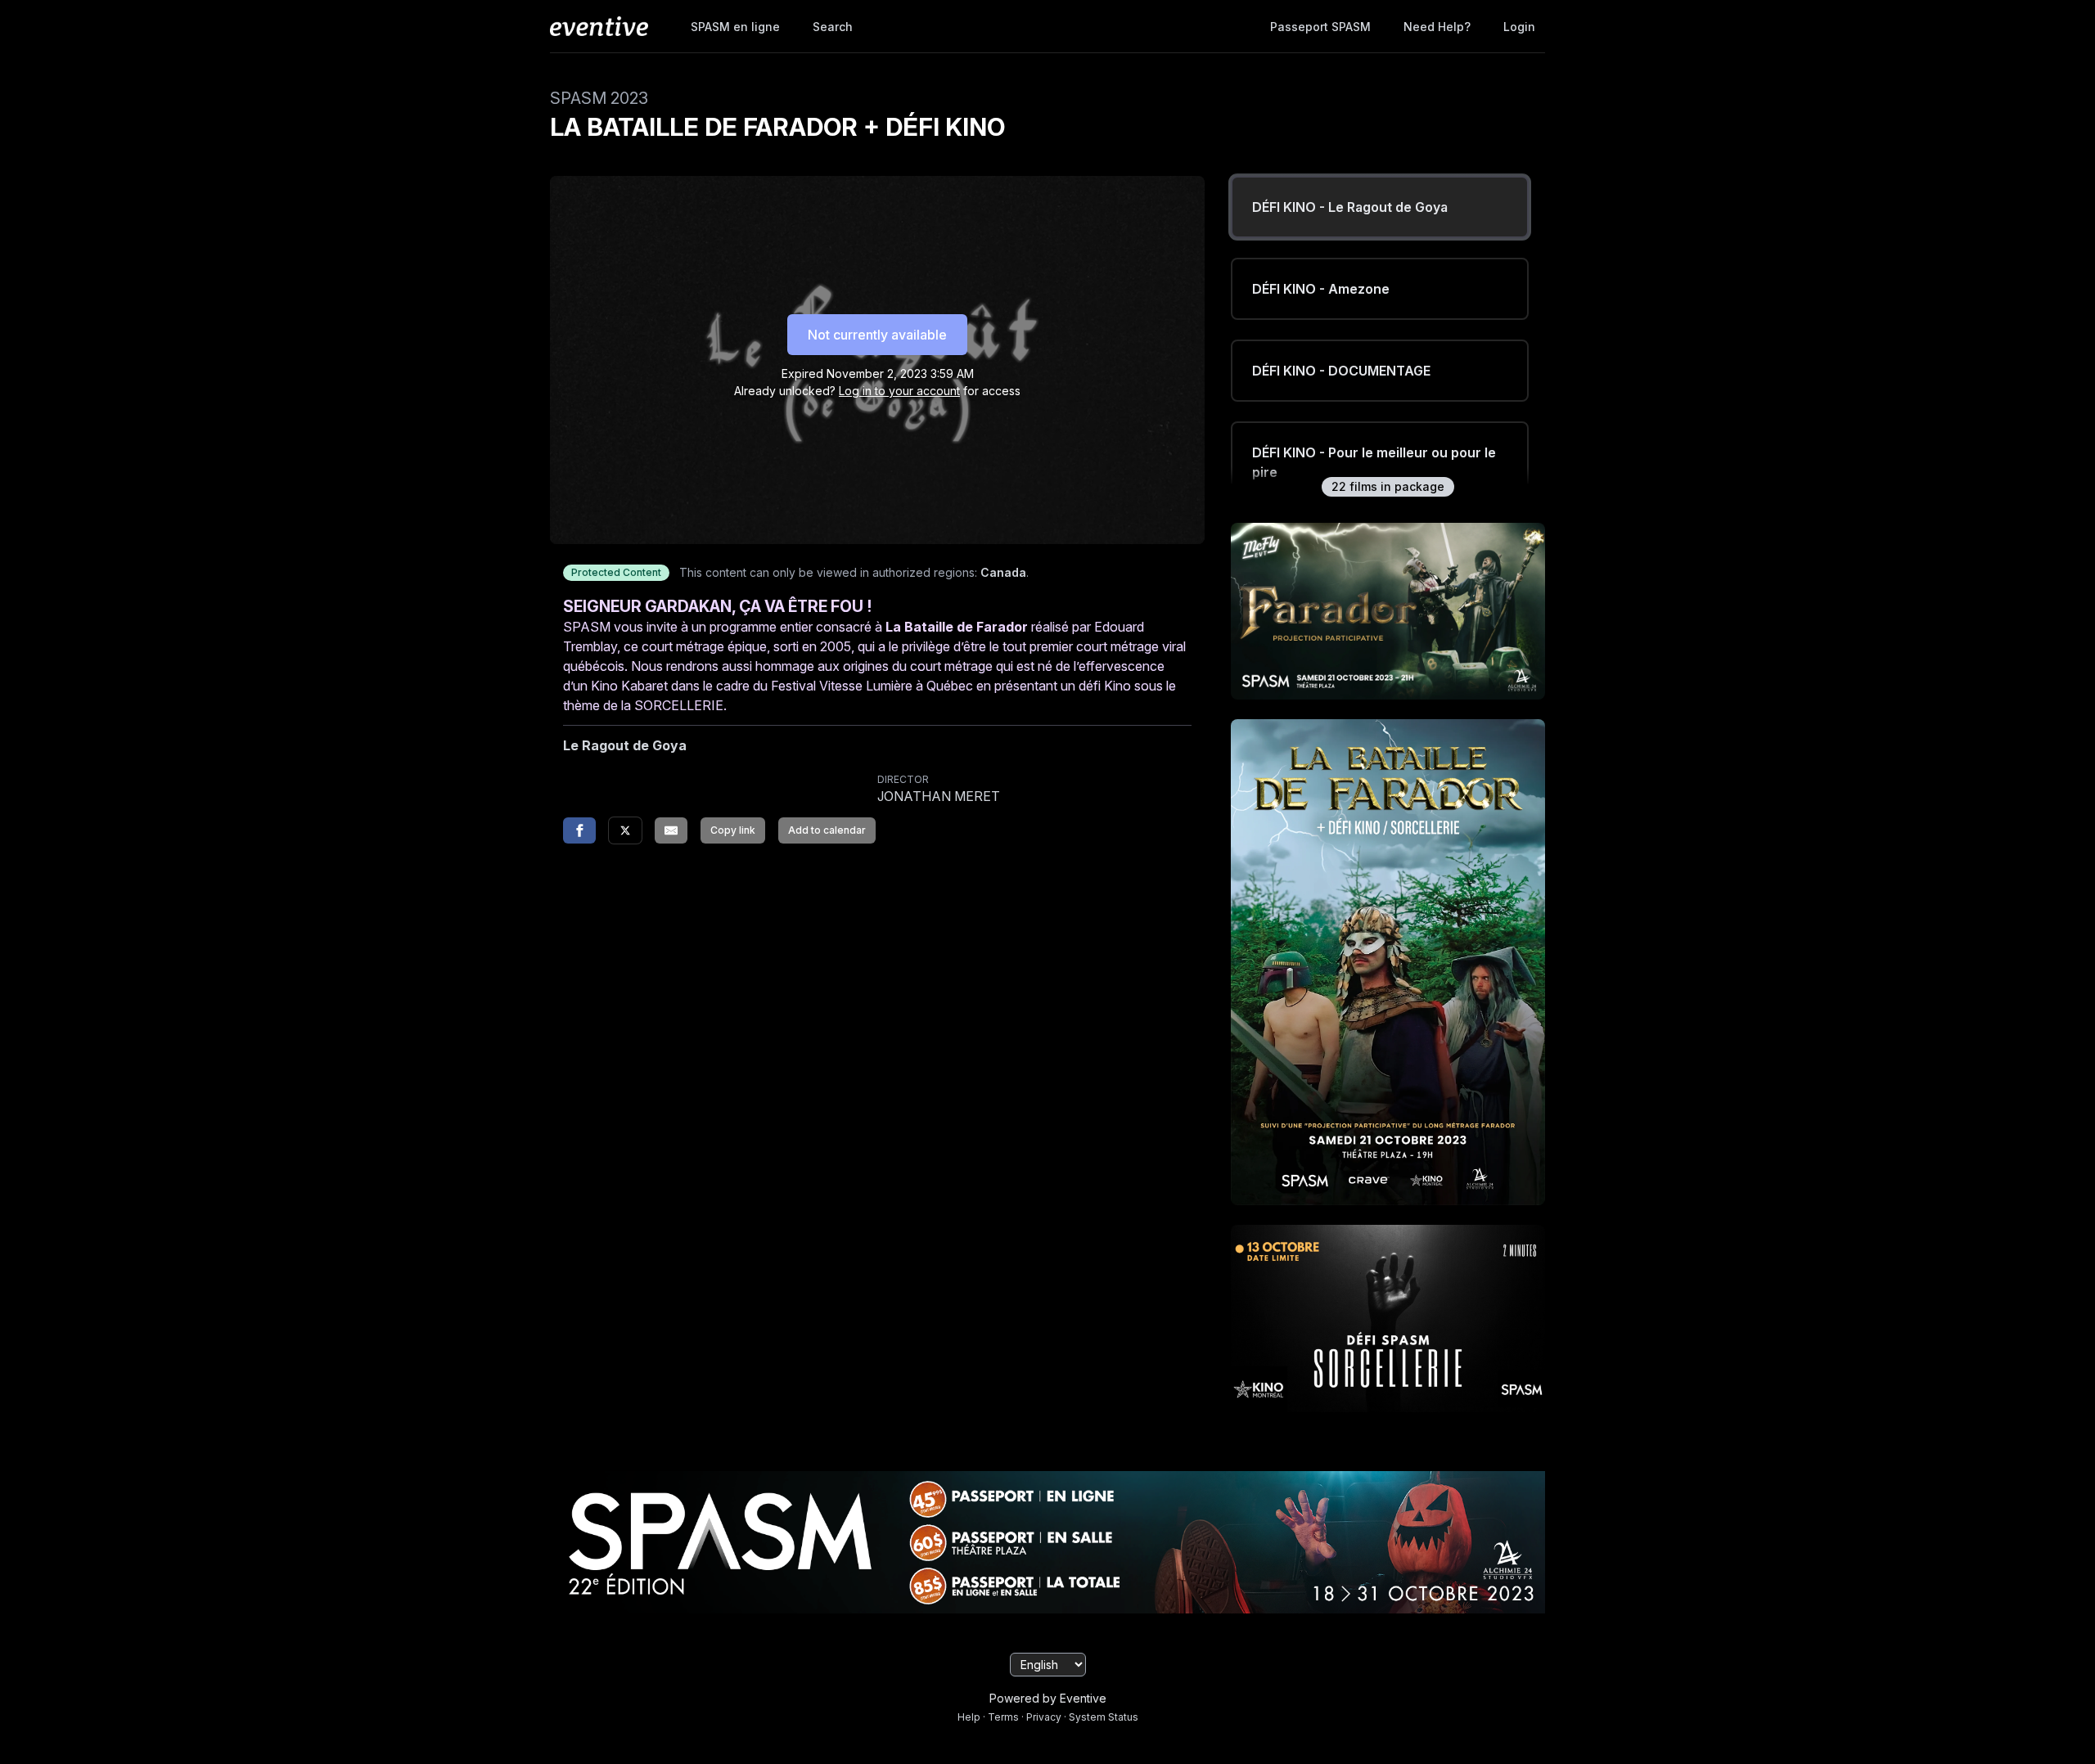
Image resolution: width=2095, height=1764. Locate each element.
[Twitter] (625, 830)
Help (969, 1717)
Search (833, 27)
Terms (1003, 1717)
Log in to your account (899, 391)
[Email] (671, 830)
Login (1519, 27)
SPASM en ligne (735, 27)
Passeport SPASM (1320, 27)
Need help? (1437, 27)
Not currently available (877, 335)
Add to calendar (827, 830)
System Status (1104, 1717)
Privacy (1044, 1717)
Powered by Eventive (1048, 1698)
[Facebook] (579, 830)
